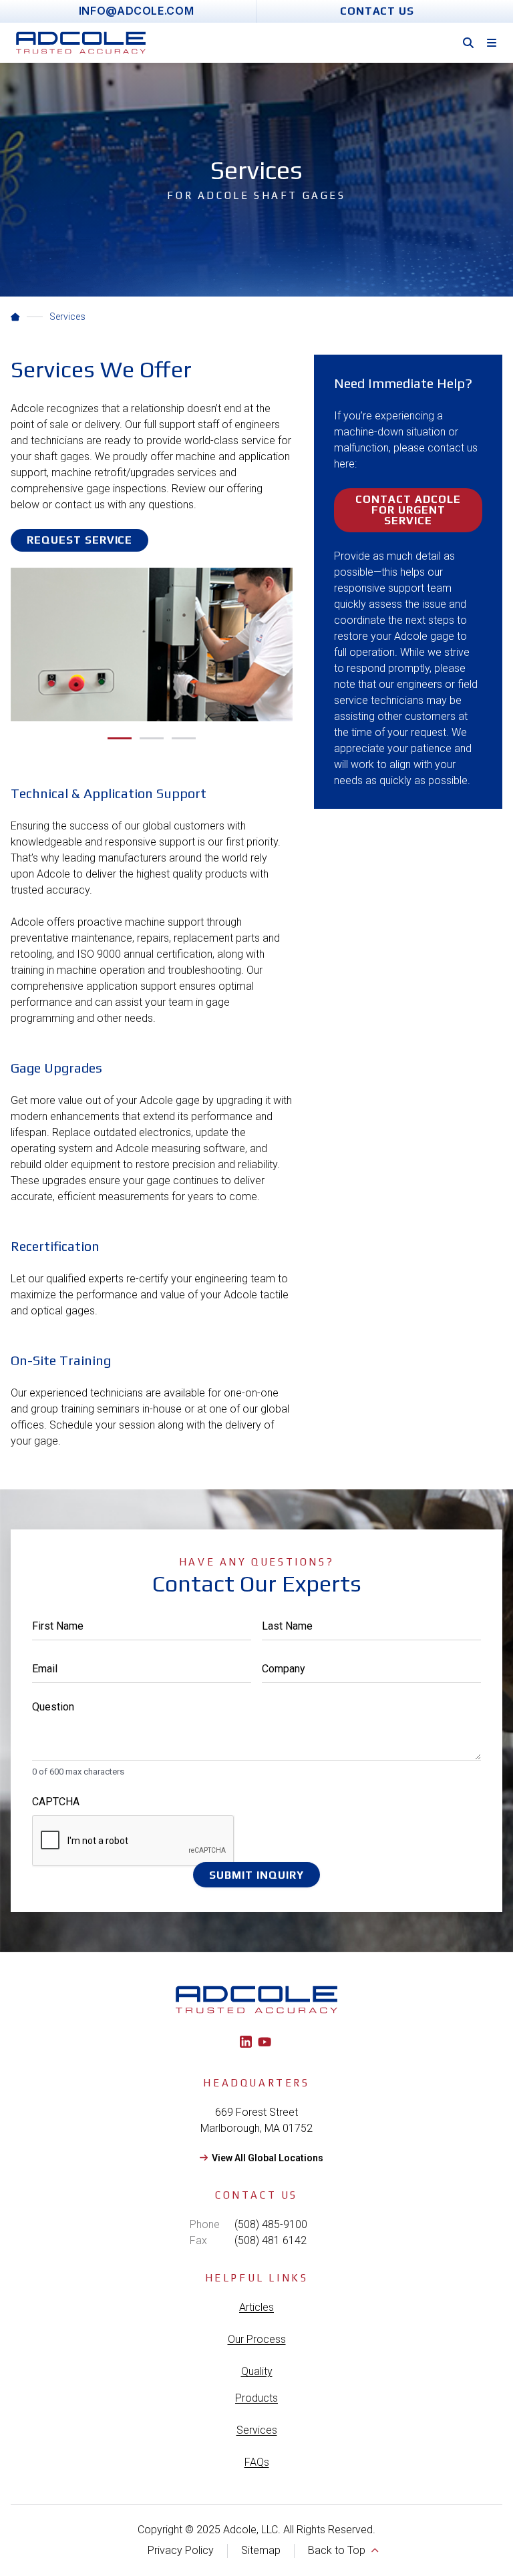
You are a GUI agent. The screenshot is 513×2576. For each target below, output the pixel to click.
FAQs (257, 2462)
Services (257, 2430)
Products (256, 2398)
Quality (257, 2371)
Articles (256, 2307)
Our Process (257, 2339)
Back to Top (337, 2550)
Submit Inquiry (256, 1875)
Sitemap (261, 2550)
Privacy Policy (181, 2550)
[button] (120, 738)
